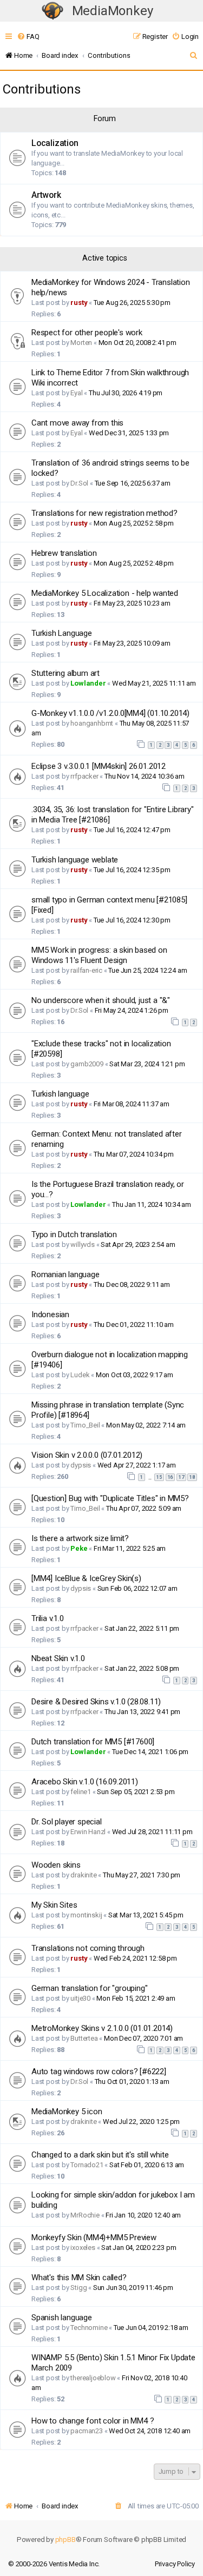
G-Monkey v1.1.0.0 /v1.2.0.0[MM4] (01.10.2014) (110, 713)
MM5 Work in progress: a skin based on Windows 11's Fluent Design (99, 955)
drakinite (83, 1875)
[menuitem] (28, 36)
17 (181, 1477)
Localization (55, 143)
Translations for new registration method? (104, 513)
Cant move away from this (77, 423)
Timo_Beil (85, 1425)
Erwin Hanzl (88, 1832)
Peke (79, 1548)
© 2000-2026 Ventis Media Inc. (54, 2564)
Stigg (78, 2288)
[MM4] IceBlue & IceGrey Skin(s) (86, 1578)
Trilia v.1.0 (48, 1618)
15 (159, 1477)
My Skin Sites (54, 1905)
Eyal (76, 393)
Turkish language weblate (75, 860)
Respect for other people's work (87, 333)
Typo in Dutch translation (74, 1234)
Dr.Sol (79, 483)
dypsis (81, 1465)
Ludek (80, 1375)
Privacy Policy (175, 2564)
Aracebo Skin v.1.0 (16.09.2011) (85, 1782)
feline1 (81, 1792)
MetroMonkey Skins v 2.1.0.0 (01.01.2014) (102, 2028)
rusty (79, 303)
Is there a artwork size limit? (80, 1538)
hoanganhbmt (92, 723)
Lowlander (88, 683)
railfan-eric (86, 970)
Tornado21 (87, 2165)
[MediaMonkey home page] (53, 11)
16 (171, 1477)
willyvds (82, 1244)
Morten (81, 343)
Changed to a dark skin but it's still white (100, 2155)
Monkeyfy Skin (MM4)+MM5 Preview (94, 2238)
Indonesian (50, 1314)
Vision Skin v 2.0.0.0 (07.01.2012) (87, 1455)
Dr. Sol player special (67, 1822)
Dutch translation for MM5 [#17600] (93, 1742)
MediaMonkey (113, 11)
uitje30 (80, 1998)
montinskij (86, 1915)
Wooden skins (56, 1865)
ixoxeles (83, 2248)
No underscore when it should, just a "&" (101, 1000)
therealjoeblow (93, 2378)
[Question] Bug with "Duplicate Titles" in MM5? (110, 1498)
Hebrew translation (64, 553)
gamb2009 (87, 1064)
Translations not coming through (88, 1948)
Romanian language (66, 1274)
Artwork (46, 195)
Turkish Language (62, 633)
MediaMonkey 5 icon (67, 2112)
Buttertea (84, 2038)
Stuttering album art (66, 673)
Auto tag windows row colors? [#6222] (99, 2072)
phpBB (66, 2540)
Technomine (89, 2328)
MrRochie (85, 2215)
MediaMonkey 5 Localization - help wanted (105, 593)
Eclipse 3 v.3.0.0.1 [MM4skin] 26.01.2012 (99, 766)
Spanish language (62, 2318)
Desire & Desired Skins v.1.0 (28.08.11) (96, 1702)
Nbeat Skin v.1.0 (58, 1658)
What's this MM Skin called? (79, 2278)
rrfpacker (84, 776)
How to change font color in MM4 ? (93, 2421)
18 (192, 1477)
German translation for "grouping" (89, 1988)
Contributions (41, 89)
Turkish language (60, 1094)
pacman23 (86, 2431)
